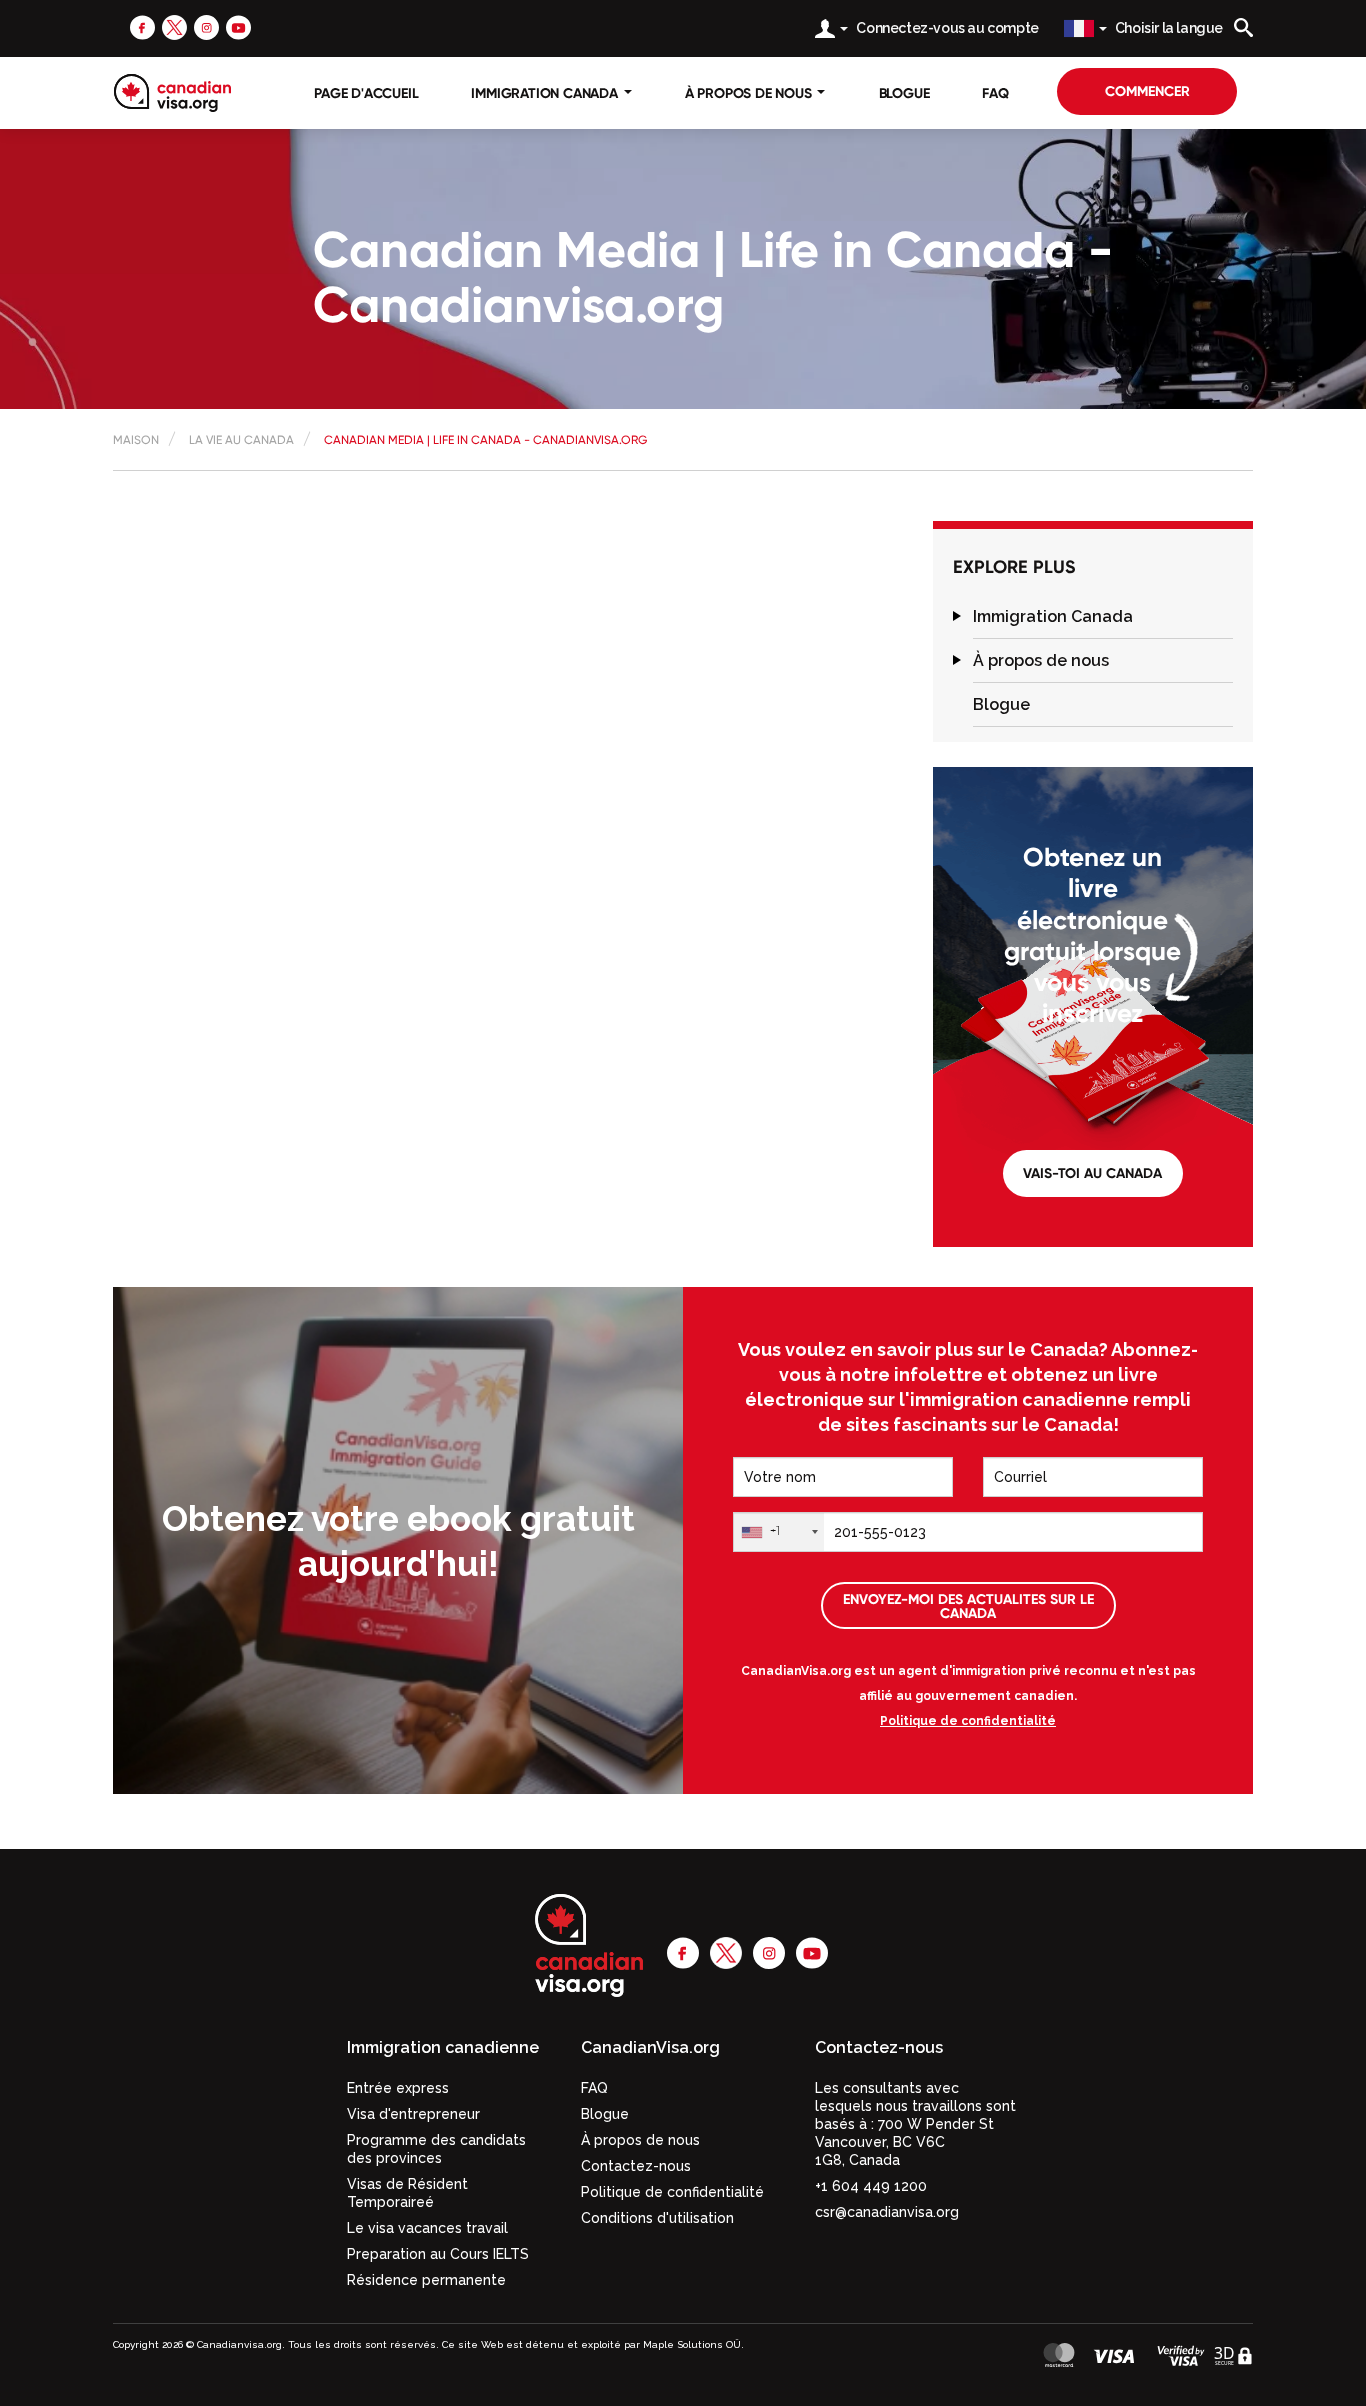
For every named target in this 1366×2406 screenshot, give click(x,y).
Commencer (1147, 91)
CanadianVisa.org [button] (650, 2047)
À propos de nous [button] (750, 93)
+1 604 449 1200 (871, 2186)
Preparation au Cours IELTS (438, 2254)
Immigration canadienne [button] (443, 2047)
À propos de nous (1041, 660)
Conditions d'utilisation (657, 2218)
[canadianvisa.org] (172, 93)
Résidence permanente (426, 2280)
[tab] (1103, 617)
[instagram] (206, 27)
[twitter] (174, 27)
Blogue (904, 93)
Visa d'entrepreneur (413, 2114)
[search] (1243, 27)
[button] (957, 616)
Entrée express (398, 2088)
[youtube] (238, 27)
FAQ (995, 93)
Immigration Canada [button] (546, 93)
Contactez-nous (636, 2166)
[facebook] (142, 27)
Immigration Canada (1053, 616)
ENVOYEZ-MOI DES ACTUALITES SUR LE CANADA (968, 1606)
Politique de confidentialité (968, 1721)
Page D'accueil (366, 93)
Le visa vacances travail (427, 2228)
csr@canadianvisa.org (887, 2212)
